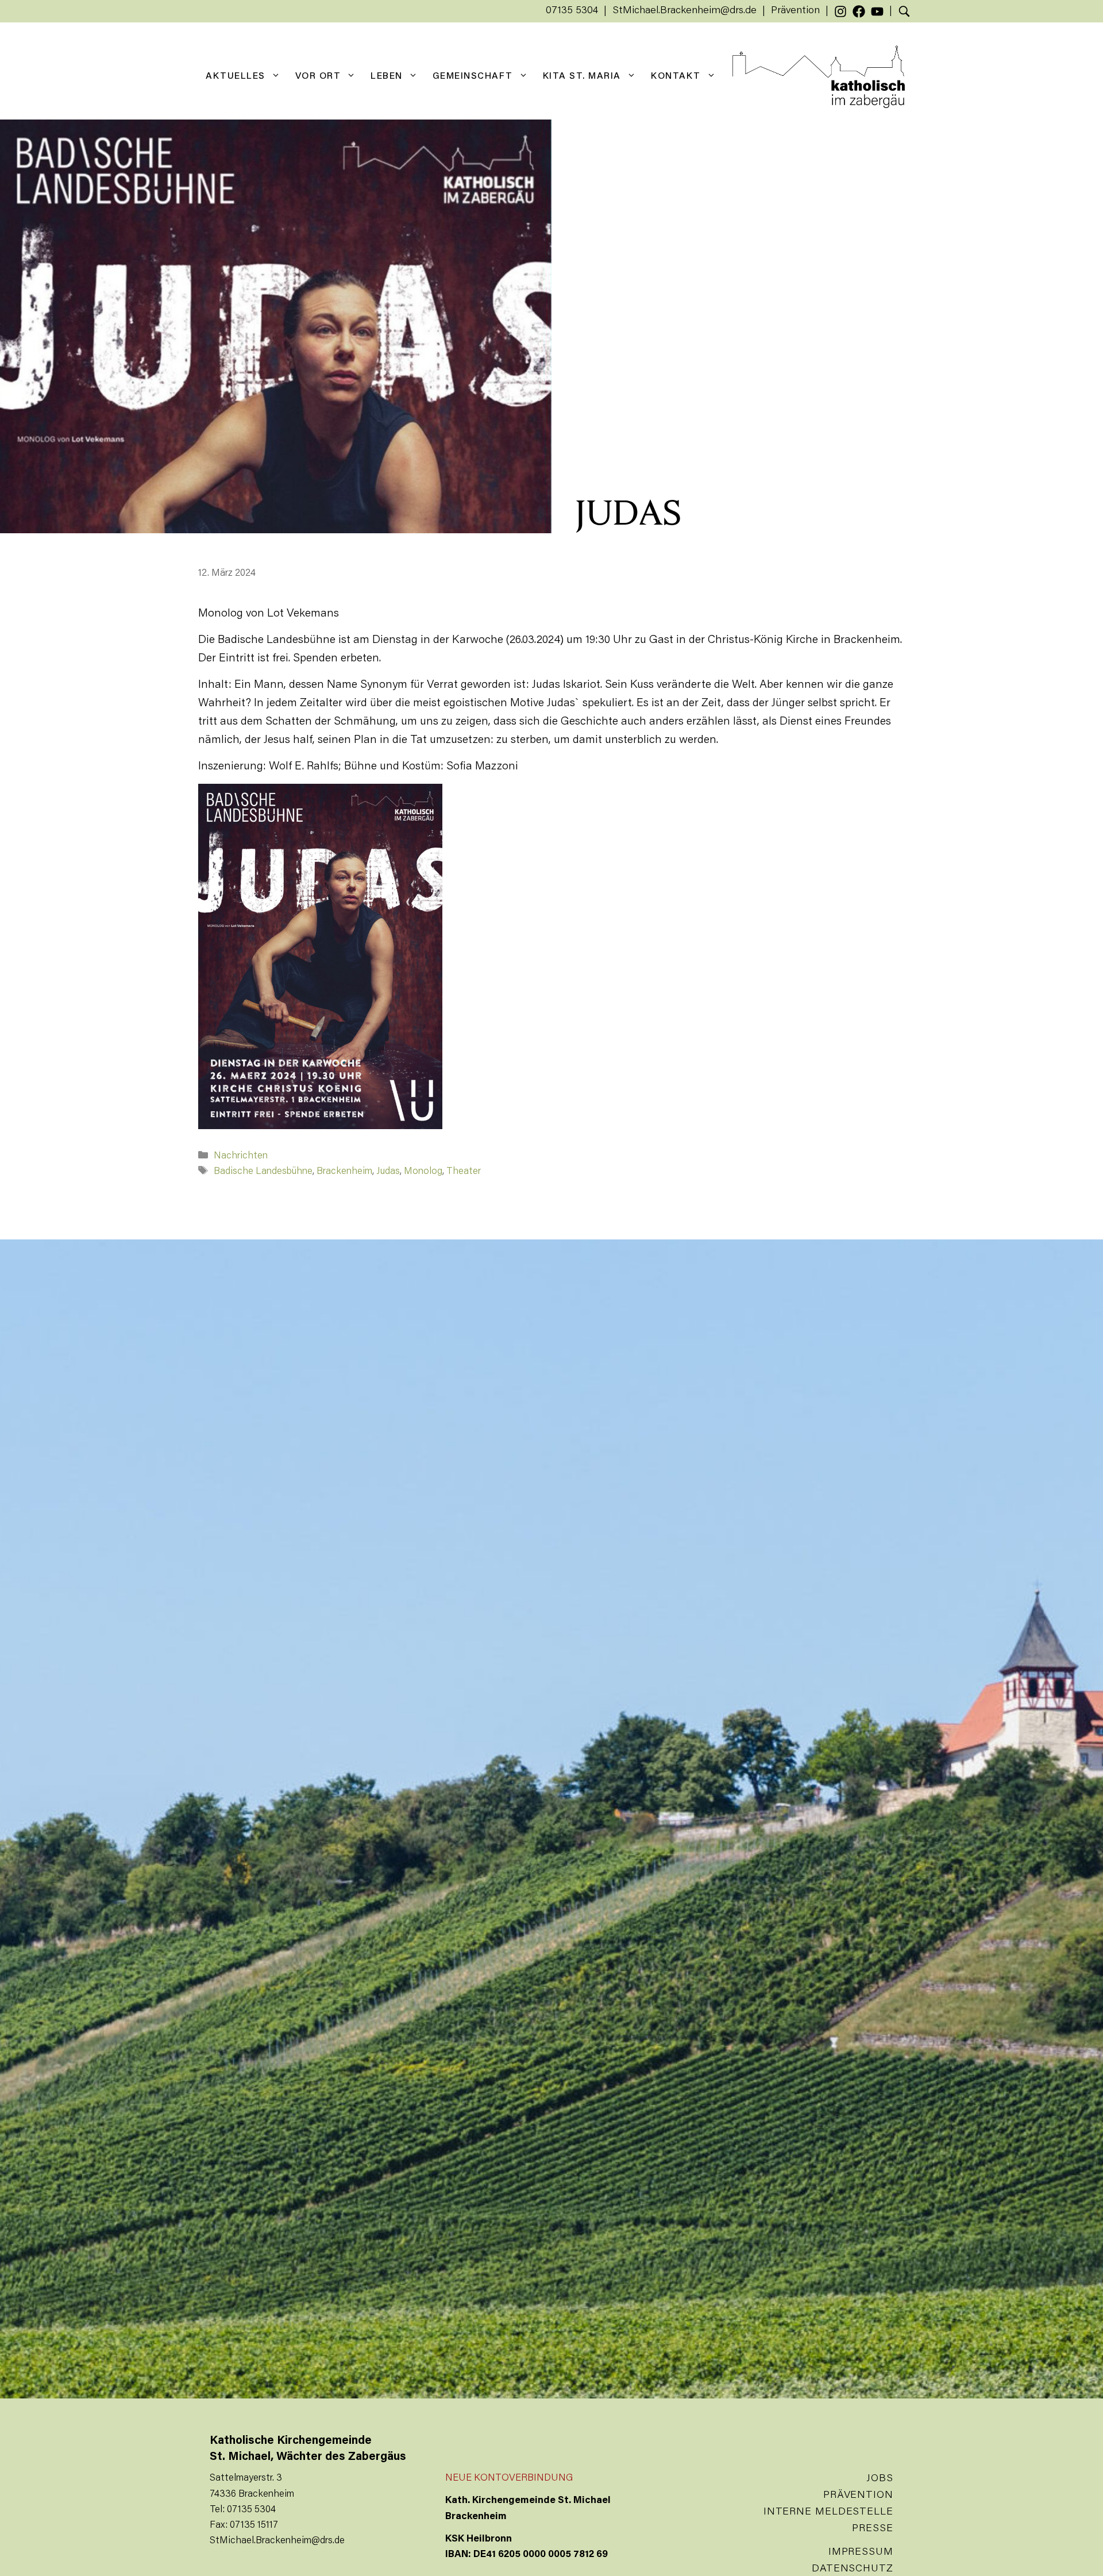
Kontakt (676, 76)
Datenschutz (853, 2569)
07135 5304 (572, 11)
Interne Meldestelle (828, 2512)
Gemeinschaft (473, 76)
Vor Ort (318, 76)
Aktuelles (236, 76)
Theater (464, 1172)
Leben (387, 76)
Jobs (880, 2479)
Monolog (423, 1172)
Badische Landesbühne (263, 1172)
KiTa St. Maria (582, 76)
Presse (872, 2529)
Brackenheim (344, 1172)
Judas (388, 1172)
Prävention (795, 11)
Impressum (861, 2552)
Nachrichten (241, 1156)
